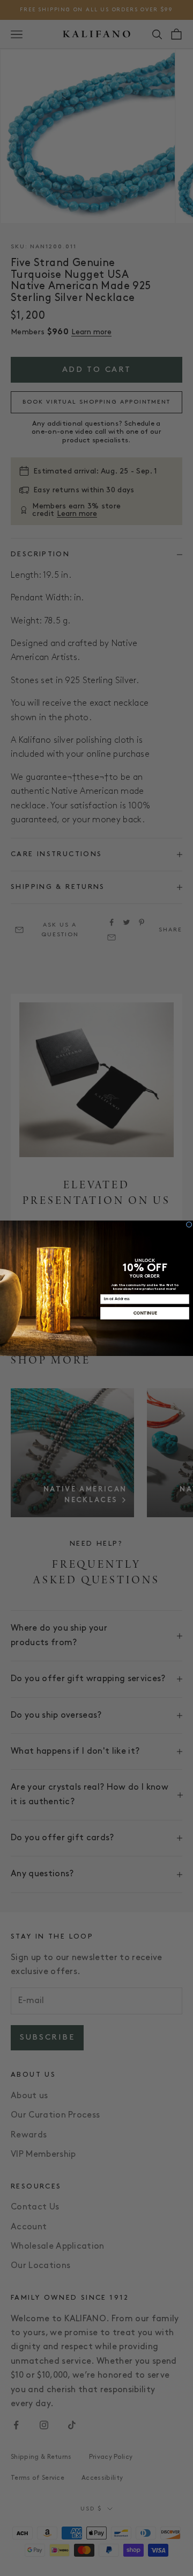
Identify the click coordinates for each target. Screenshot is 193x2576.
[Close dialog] (189, 1224)
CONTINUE (145, 1313)
